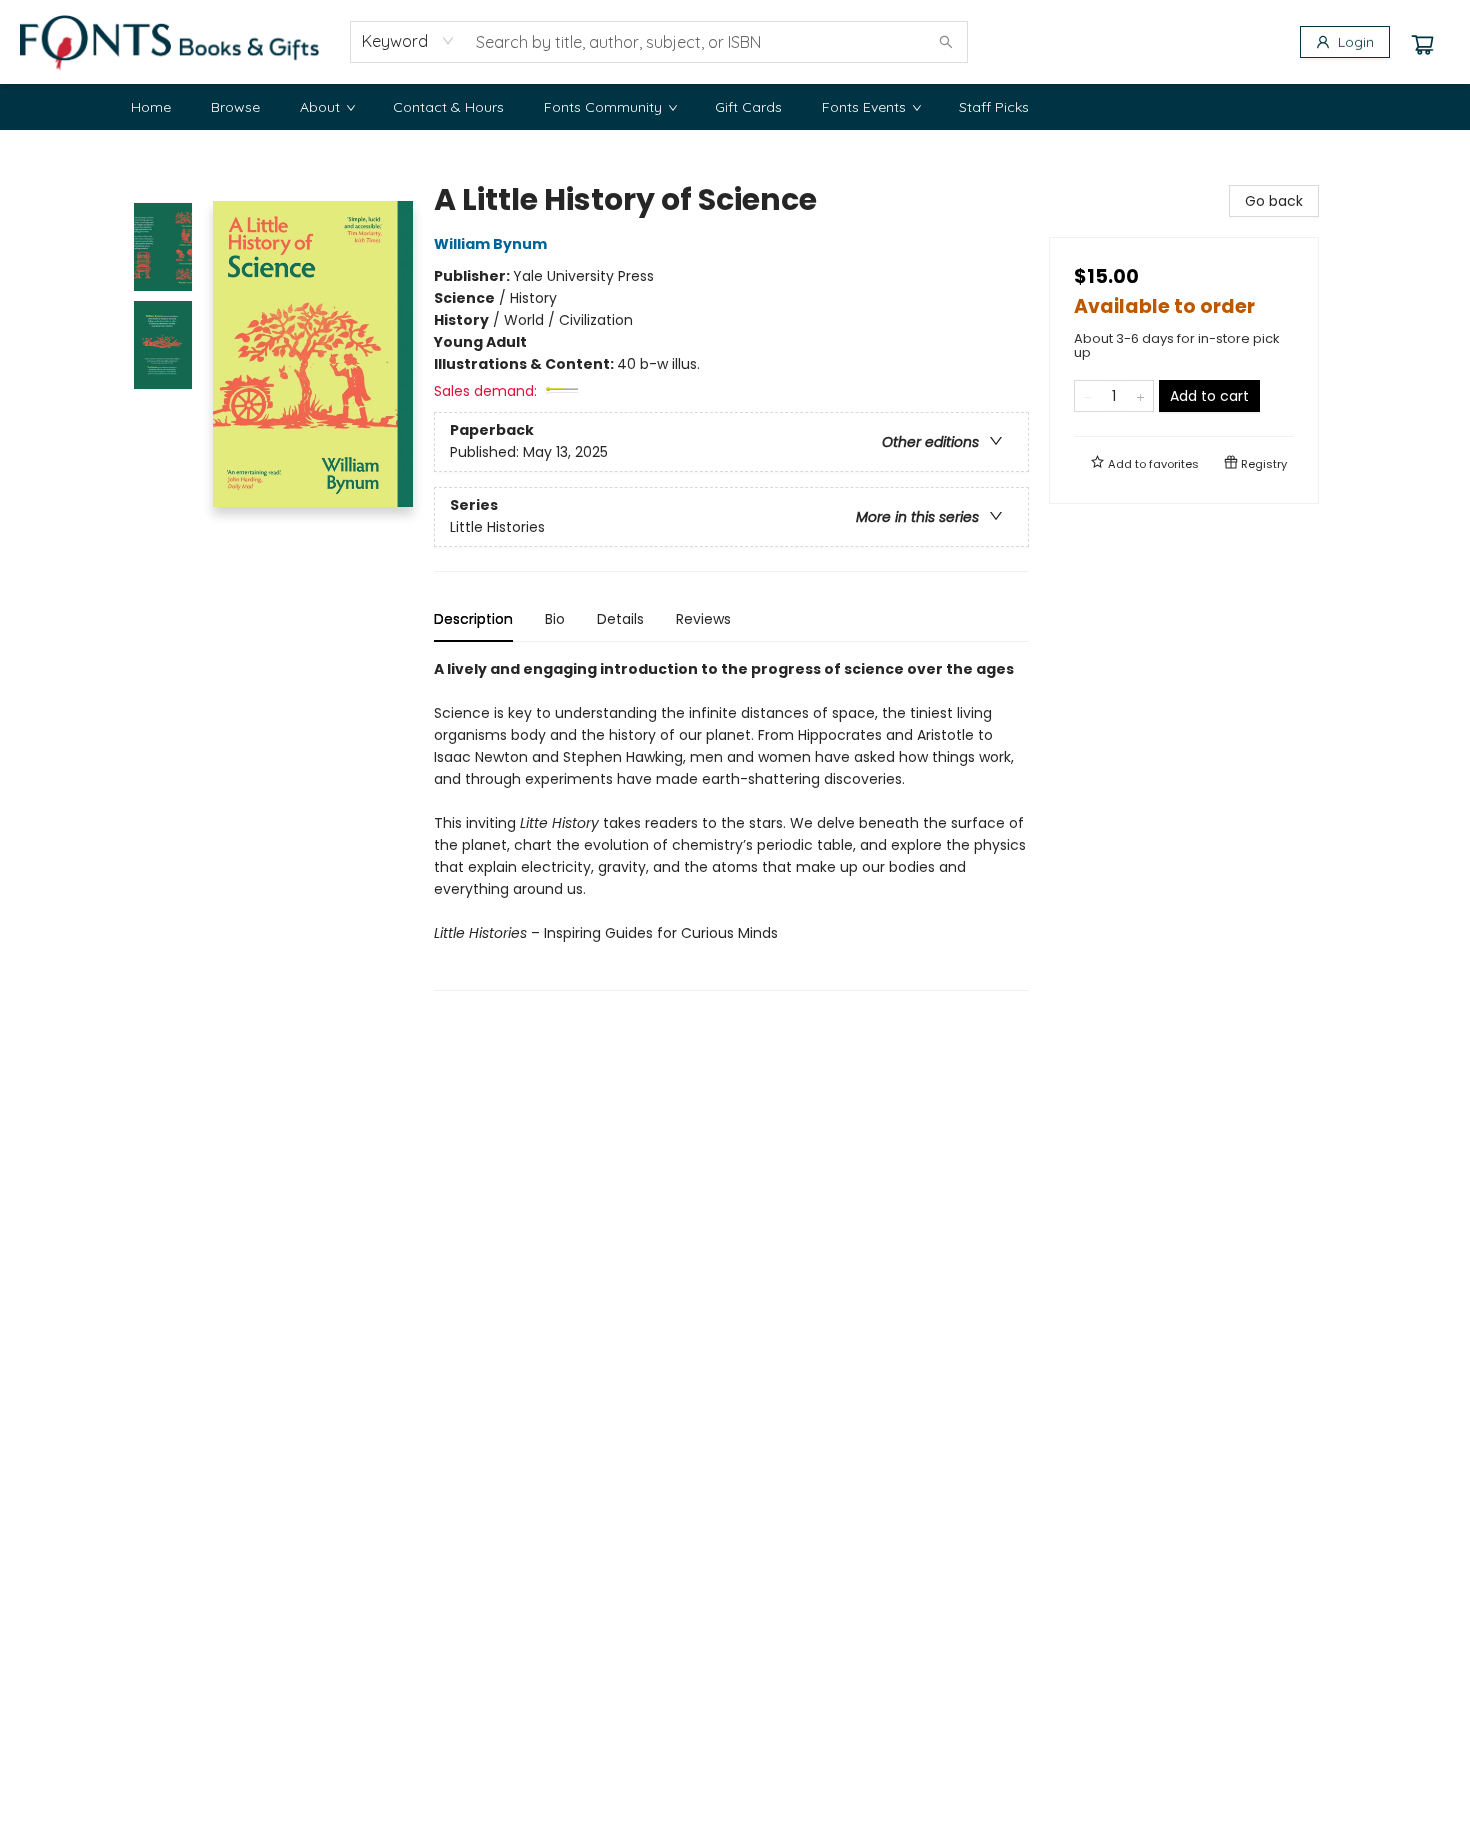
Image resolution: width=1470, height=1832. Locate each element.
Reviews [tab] (703, 619)
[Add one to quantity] (1140, 396)
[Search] (946, 42)
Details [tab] (620, 619)
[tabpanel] (731, 824)
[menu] (735, 107)
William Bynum (490, 244)
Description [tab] (473, 619)
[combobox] (408, 41)
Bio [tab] (555, 619)
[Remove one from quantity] (1087, 396)
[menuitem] (151, 107)
